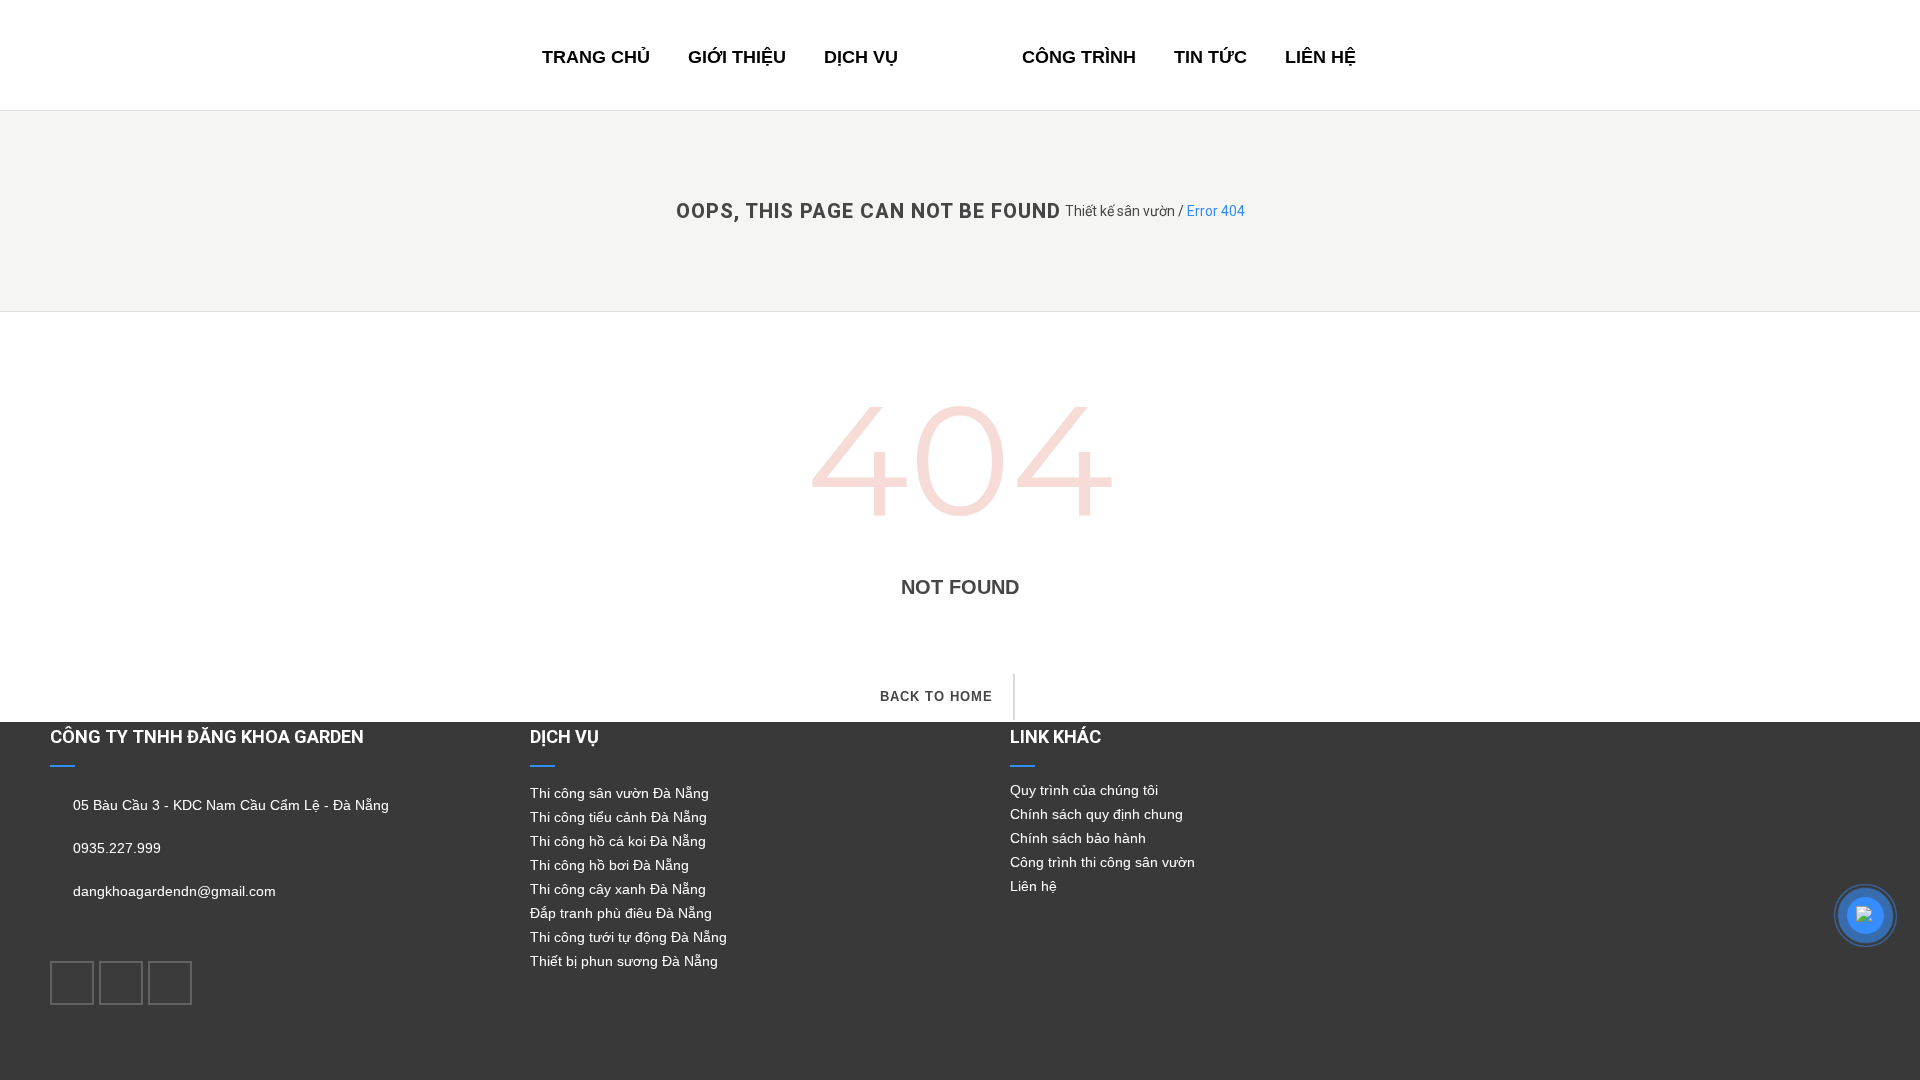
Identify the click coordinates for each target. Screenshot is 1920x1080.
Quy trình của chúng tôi (1084, 790)
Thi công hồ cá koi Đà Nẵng (618, 841)
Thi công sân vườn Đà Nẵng (619, 793)
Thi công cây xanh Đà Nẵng (618, 889)
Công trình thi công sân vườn (1102, 862)
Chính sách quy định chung (1096, 814)
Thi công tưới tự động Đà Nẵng (628, 937)
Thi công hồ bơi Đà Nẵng (609, 865)
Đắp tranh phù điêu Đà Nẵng (621, 913)
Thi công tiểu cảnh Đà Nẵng (618, 817)
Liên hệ (1033, 886)
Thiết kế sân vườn (1120, 211)
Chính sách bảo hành (1078, 838)
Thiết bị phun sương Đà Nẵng (624, 961)
